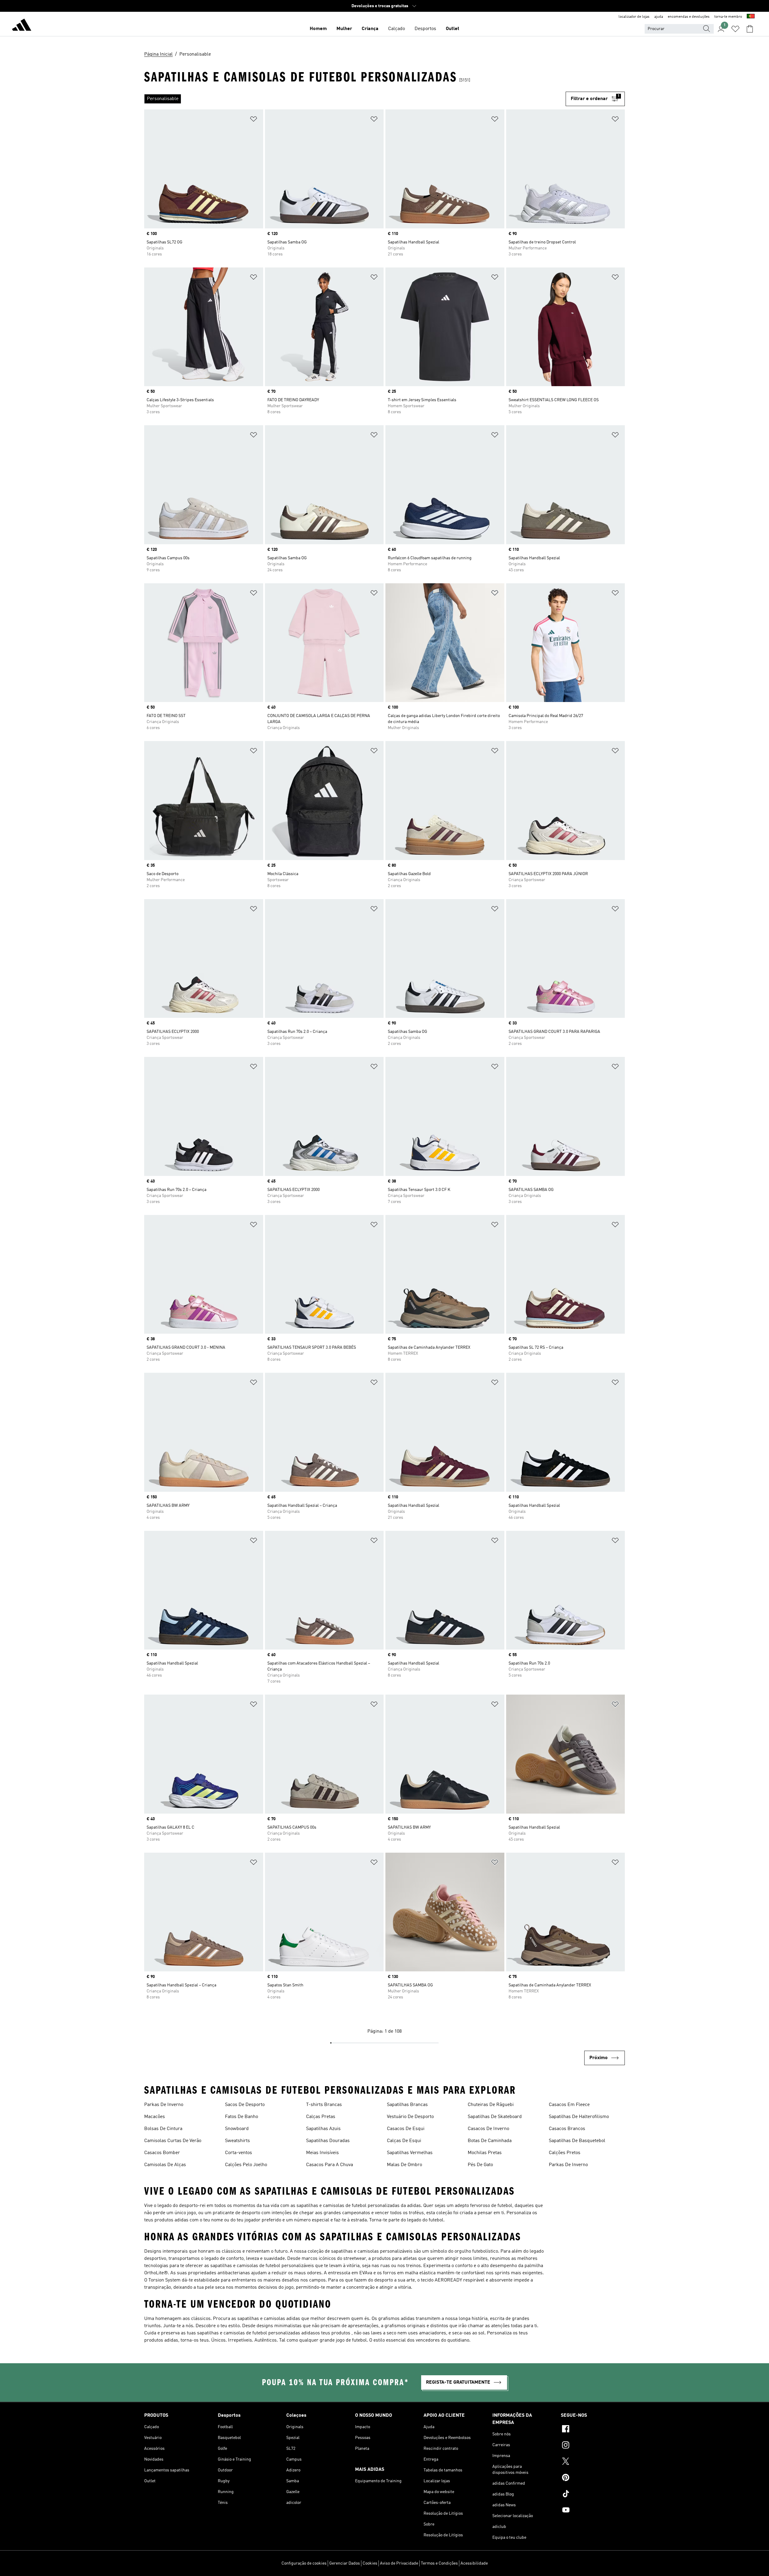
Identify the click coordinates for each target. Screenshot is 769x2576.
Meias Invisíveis (322, 2153)
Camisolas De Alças (165, 2165)
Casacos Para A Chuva (330, 2165)
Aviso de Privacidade (399, 2563)
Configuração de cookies (304, 2563)
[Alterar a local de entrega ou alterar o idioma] (751, 17)
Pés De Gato (480, 2165)
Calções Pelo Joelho (246, 2165)
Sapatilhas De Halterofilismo (579, 2117)
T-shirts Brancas (324, 2105)
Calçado (397, 29)
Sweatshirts (237, 2141)
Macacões (155, 2117)
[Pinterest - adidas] (593, 2478)
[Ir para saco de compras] (750, 29)
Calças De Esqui (404, 2141)
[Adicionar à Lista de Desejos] (254, 120)
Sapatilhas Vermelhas (410, 2153)
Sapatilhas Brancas (407, 2105)
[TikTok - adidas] (593, 2495)
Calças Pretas (321, 2117)
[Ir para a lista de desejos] (735, 29)
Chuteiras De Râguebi (491, 2105)
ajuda (659, 17)
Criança (370, 29)
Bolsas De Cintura (163, 2129)
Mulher (344, 29)
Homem (318, 29)
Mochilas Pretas (485, 2153)
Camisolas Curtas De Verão (173, 2141)
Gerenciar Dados (345, 2563)
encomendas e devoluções (689, 17)
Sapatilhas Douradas (328, 2141)
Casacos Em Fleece (569, 2105)
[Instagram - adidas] (593, 2446)
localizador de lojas (634, 17)
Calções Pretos (565, 2153)
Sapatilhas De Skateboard (495, 2117)
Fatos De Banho (242, 2117)
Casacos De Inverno (488, 2129)
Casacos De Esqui (406, 2129)
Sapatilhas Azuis (323, 2129)
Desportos (425, 29)
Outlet (453, 29)
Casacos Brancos (567, 2129)
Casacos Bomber (162, 2153)
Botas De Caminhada (490, 2141)
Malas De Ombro (404, 2165)
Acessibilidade (474, 2563)
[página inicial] (22, 26)
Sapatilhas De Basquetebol (577, 2141)
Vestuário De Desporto (410, 2117)
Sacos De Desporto (245, 2105)
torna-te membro (728, 17)
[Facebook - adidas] (593, 2430)
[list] (355, 99)
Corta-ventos (239, 2153)
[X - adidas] (593, 2462)
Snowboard (237, 2129)
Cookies (370, 2563)
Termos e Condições (439, 2563)
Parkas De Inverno (164, 2105)
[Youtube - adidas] (593, 2511)
